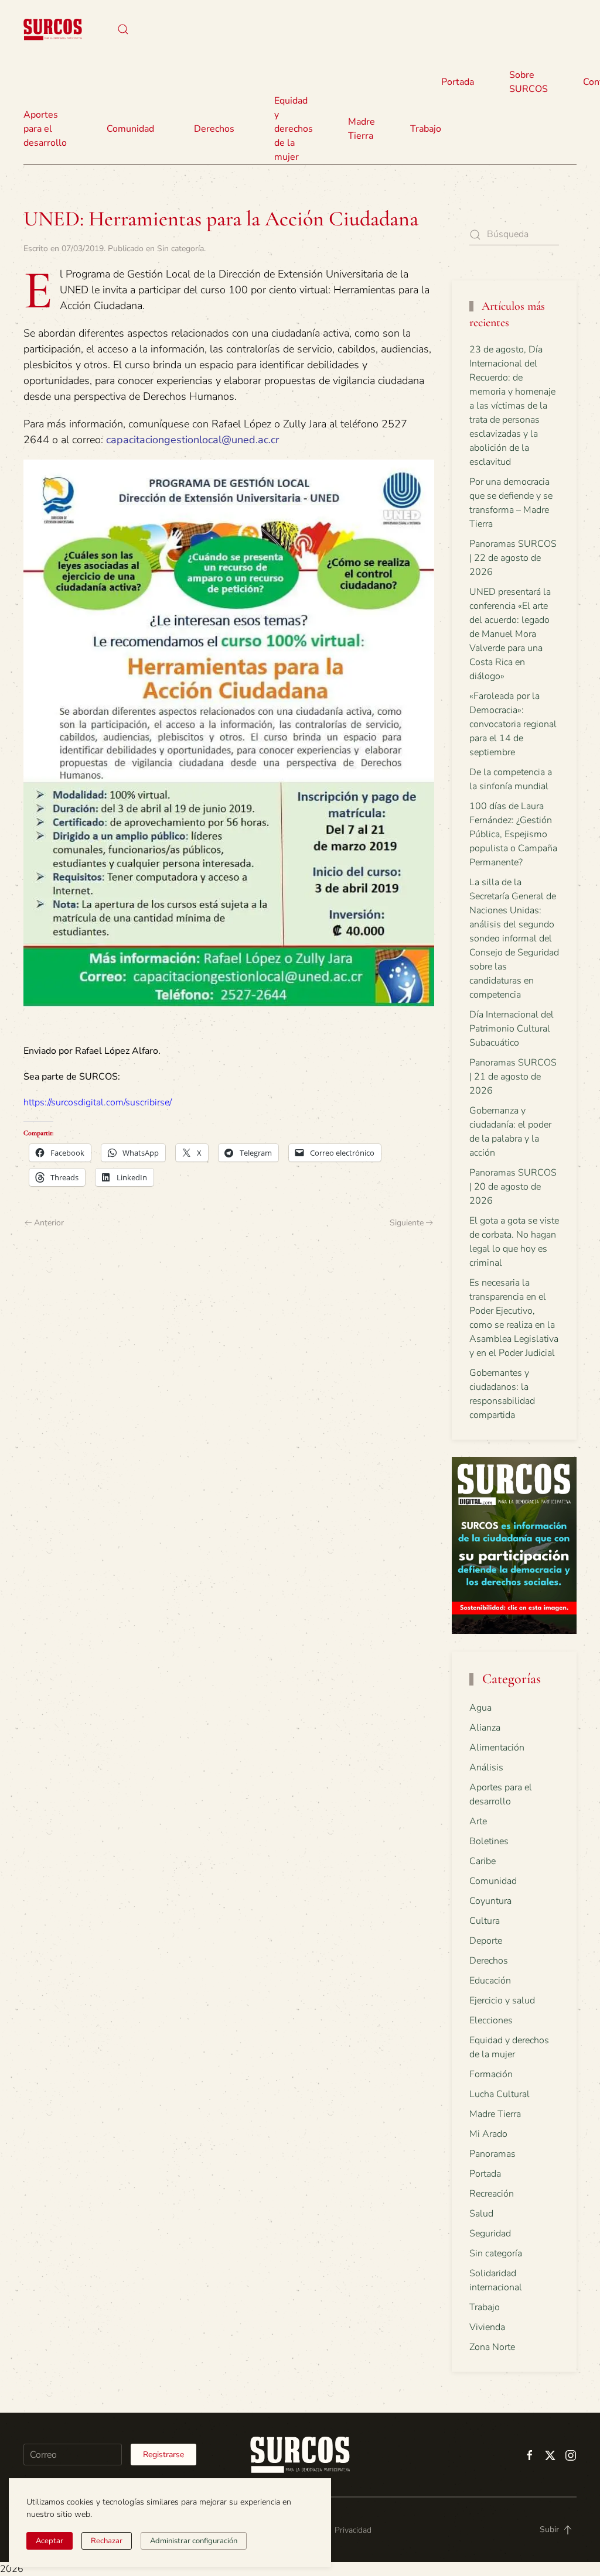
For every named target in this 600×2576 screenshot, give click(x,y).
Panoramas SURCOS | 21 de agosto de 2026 (513, 1077)
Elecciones (491, 2020)
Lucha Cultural (500, 2094)
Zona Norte (492, 2347)
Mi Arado (488, 2134)
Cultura (485, 1921)
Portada (458, 82)
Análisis (486, 1767)
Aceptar (50, 2541)
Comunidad (493, 1881)
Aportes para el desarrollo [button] (45, 129)
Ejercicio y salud (502, 2000)
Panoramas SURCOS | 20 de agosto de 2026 (513, 1187)
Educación (490, 1981)
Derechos (489, 1961)
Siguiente (407, 1223)
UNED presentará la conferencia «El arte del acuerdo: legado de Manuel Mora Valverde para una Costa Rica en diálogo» (510, 634)
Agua (480, 1708)
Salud (481, 2214)
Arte (478, 1821)
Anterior (49, 1223)
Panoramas (492, 2154)
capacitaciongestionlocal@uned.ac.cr (192, 440)
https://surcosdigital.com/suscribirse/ (98, 1102)
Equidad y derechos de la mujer (294, 129)
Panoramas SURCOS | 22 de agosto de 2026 (513, 558)
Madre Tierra (362, 129)
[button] (123, 29)
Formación (491, 2074)
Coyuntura (490, 1901)
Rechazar (107, 2541)
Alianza (485, 1728)
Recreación (492, 2194)
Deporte (486, 1941)
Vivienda (487, 2327)
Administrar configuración (194, 2541)
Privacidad (353, 2530)
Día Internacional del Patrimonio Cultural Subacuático (512, 1029)
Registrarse (163, 2455)
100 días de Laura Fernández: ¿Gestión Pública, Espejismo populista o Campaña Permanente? (513, 834)
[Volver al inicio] (53, 29)
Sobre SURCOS (529, 82)
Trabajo (426, 129)
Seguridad (490, 2234)
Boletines (489, 1841)
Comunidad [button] (130, 129)
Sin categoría (180, 249)
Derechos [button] (214, 129)
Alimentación (497, 1748)
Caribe (483, 1861)
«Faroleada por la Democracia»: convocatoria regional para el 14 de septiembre (513, 724)
